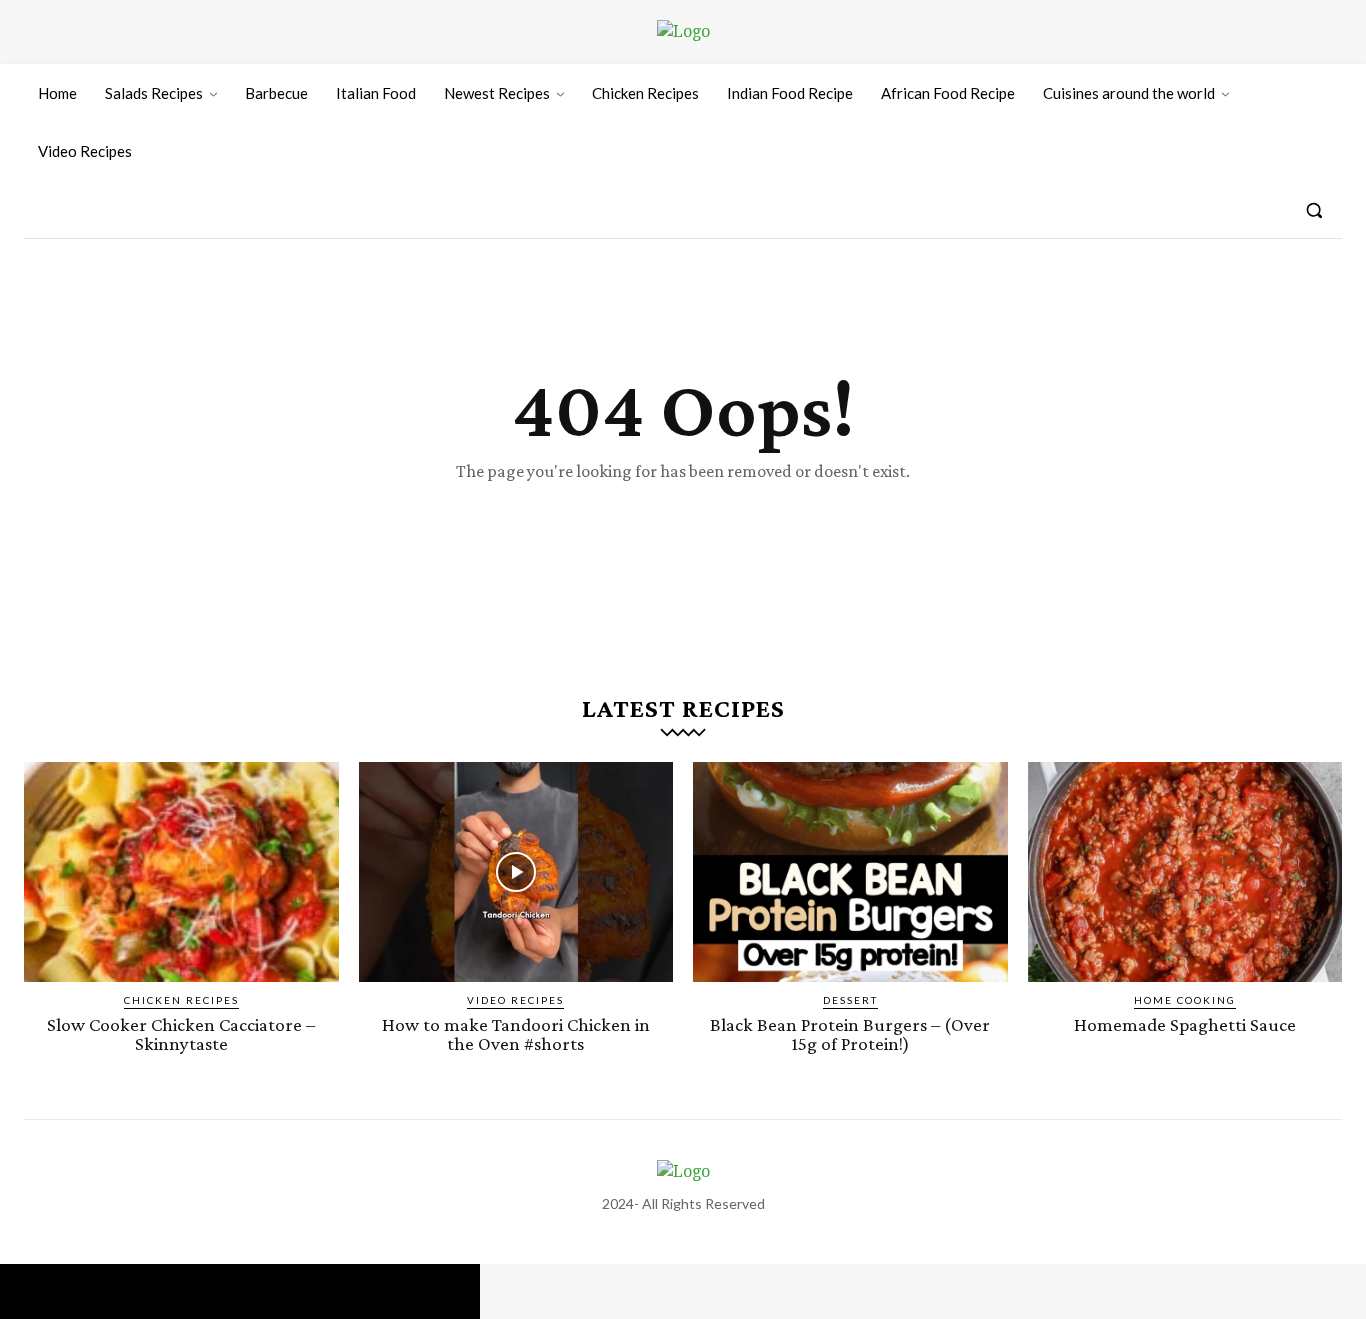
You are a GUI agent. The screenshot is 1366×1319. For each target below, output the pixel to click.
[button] (1314, 210)
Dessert (850, 1000)
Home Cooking (1185, 1000)
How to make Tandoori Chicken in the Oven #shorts (516, 1034)
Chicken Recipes (181, 1000)
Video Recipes (515, 1000)
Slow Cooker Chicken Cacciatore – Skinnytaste (181, 1034)
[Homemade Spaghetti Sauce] (1185, 872)
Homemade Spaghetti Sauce (1185, 1024)
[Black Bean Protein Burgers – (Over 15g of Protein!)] (850, 872)
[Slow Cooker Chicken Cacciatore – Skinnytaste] (181, 872)
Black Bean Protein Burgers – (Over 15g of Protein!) (850, 1034)
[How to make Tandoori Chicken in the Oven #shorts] (516, 872)
